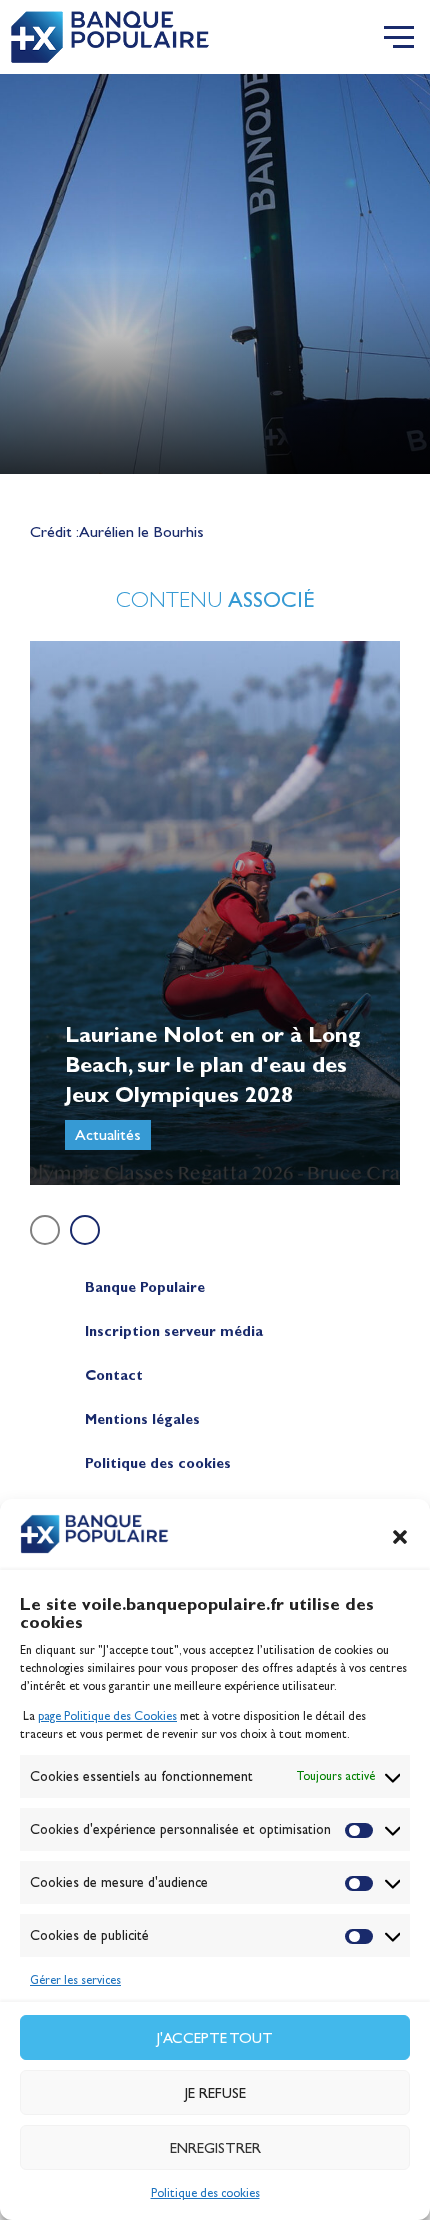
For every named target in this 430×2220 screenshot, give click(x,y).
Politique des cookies (205, 2193)
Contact (114, 1375)
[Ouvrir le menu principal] (399, 37)
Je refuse (215, 2093)
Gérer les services (75, 1980)
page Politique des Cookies (107, 1716)
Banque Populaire (145, 1287)
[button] (400, 1537)
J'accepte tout (215, 2038)
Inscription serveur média (174, 1331)
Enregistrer (215, 2148)
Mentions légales (142, 1419)
